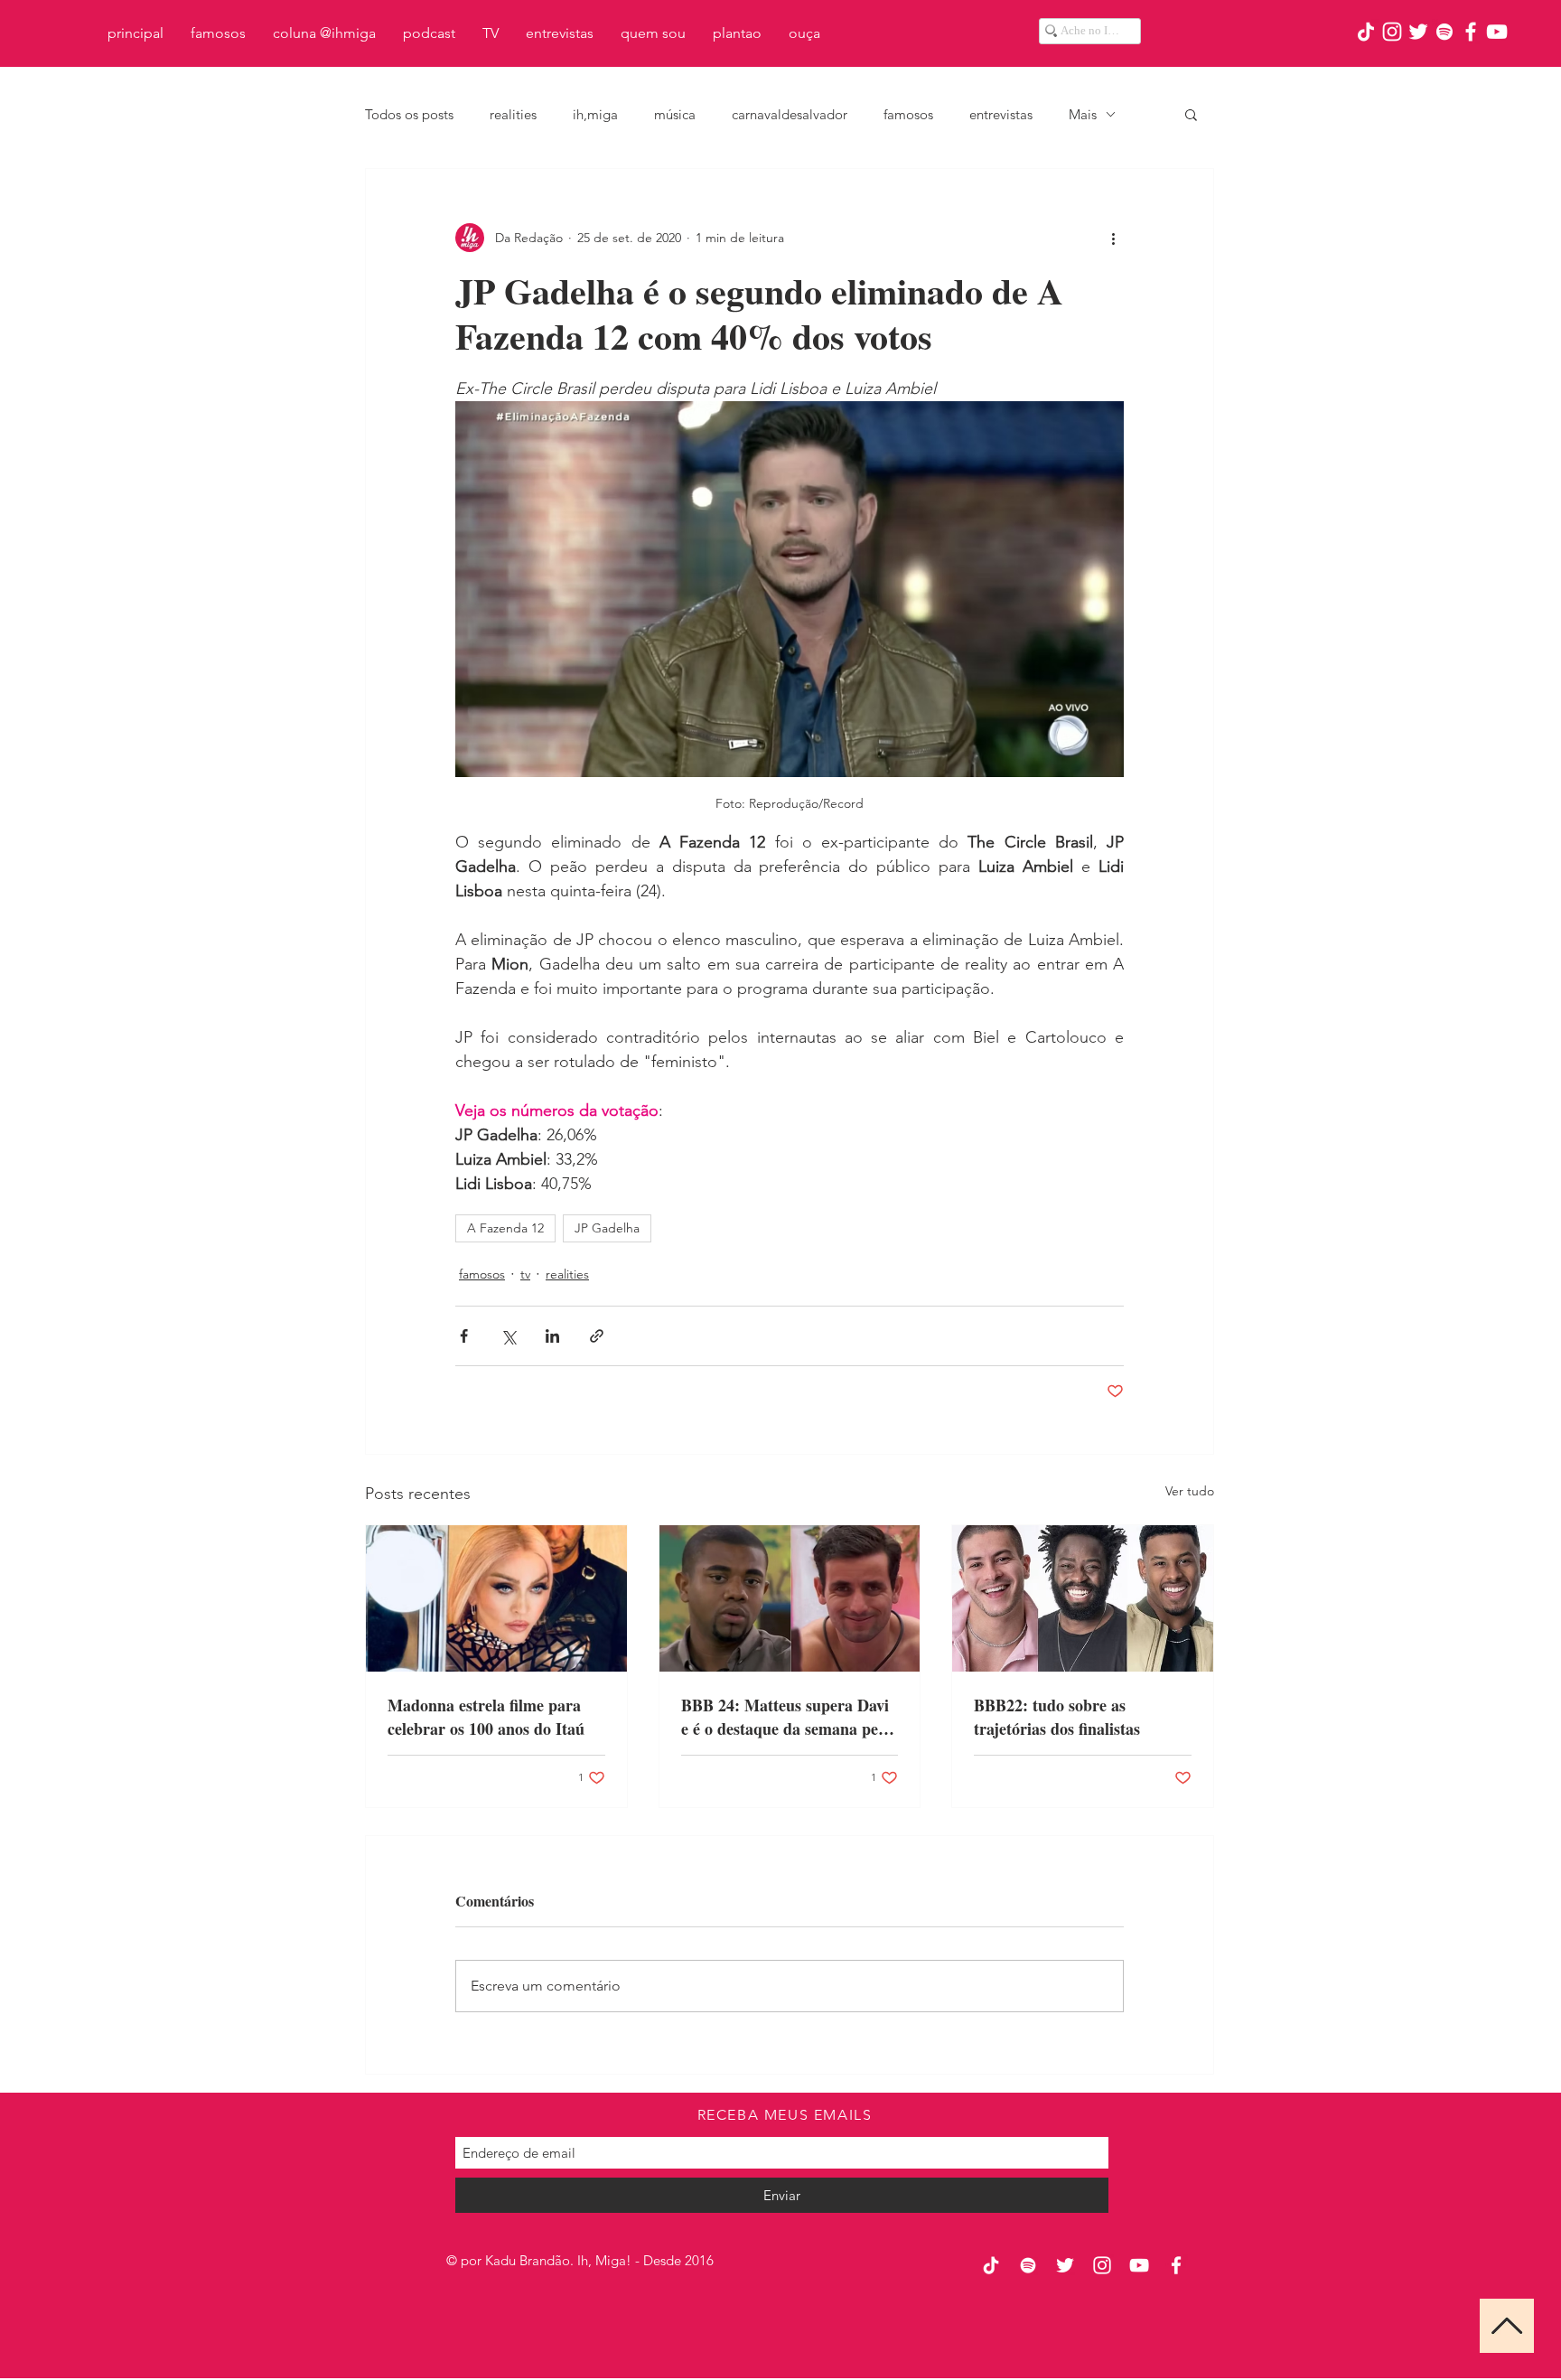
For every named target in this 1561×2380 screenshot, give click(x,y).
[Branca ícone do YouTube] (1497, 32)
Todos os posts (409, 114)
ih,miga (595, 114)
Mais (1083, 114)
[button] (1191, 114)
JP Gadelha (607, 1228)
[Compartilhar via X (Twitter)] (508, 1336)
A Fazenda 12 (505, 1228)
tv (525, 1274)
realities (513, 114)
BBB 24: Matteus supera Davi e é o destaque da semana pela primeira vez (786, 1717)
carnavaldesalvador (790, 114)
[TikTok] (1366, 32)
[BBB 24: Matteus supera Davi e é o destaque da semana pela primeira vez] (790, 1598)
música (675, 114)
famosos (908, 114)
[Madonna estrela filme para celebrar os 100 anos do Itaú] (496, 1598)
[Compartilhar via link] (597, 1336)
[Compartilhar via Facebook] (464, 1336)
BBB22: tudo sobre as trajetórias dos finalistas (1057, 1717)
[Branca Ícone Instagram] (1392, 32)
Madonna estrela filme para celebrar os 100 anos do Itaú (486, 1717)
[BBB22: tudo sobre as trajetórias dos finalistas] (1083, 1598)
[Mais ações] (1113, 238)
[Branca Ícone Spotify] (1444, 32)
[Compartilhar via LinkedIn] (552, 1336)
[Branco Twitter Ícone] (1418, 32)
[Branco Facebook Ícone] (1471, 32)
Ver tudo (1190, 1491)
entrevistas (1001, 114)
